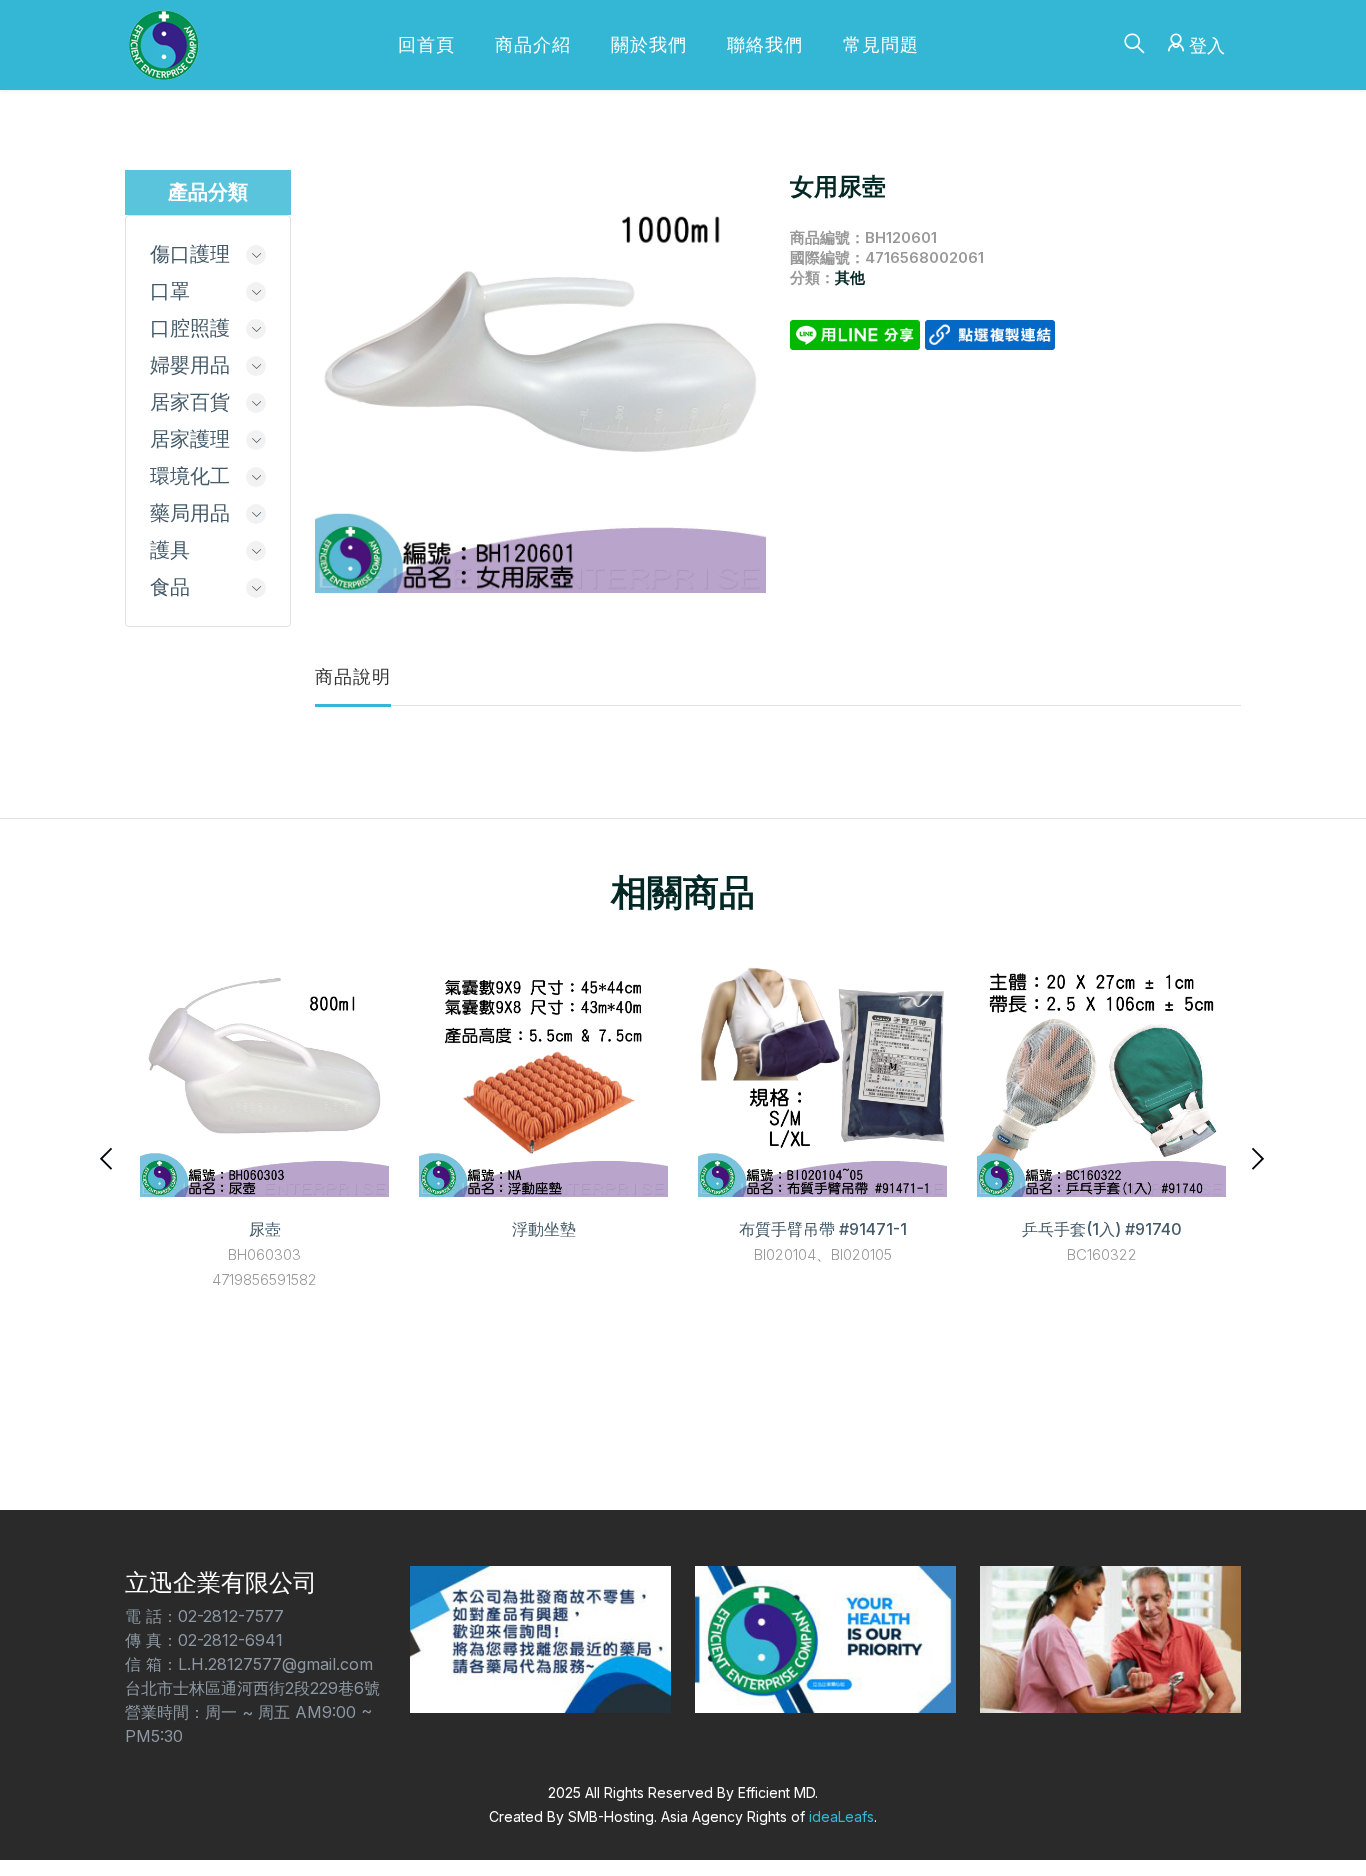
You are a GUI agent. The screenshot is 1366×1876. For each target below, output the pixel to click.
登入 (1207, 45)
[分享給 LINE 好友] (857, 333)
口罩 (170, 291)
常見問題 (881, 44)
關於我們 (649, 44)
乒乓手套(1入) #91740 (1102, 1229)
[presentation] (108, 1157)
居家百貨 (190, 402)
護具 (170, 550)
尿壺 (265, 1229)
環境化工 (190, 476)
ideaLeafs (841, 1816)
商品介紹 (533, 44)
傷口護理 (190, 254)
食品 (170, 587)
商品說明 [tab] (353, 676)
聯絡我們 (765, 44)
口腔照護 (190, 328)
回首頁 (426, 44)
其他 (850, 277)
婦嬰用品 (190, 365)
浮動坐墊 (544, 1229)
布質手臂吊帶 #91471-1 (823, 1229)
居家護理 (190, 439)
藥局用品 (190, 513)
